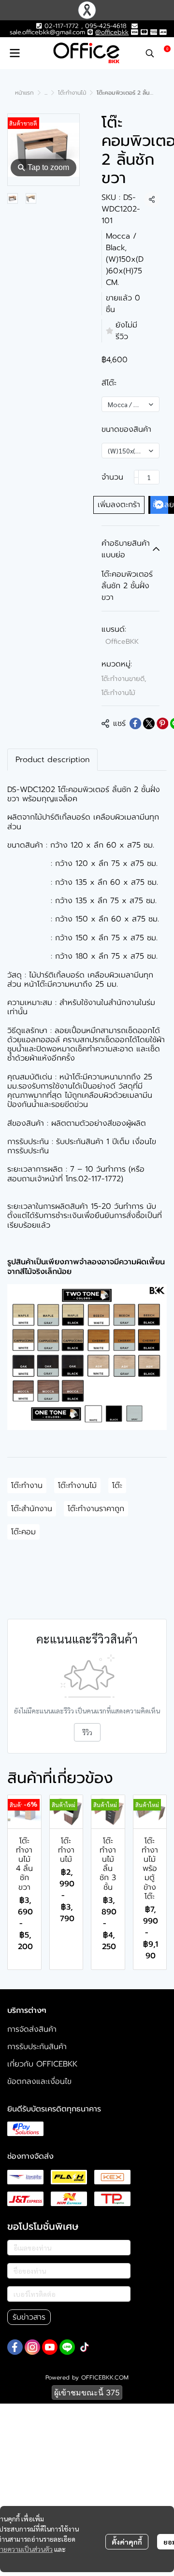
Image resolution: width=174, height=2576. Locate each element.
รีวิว (87, 1732)
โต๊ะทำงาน (27, 1486)
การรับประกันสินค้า (37, 2047)
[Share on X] (149, 723)
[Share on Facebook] (135, 723)
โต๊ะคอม (23, 1532)
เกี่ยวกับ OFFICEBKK (42, 2064)
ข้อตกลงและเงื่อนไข (39, 2081)
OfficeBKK (122, 642)
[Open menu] (14, 53)
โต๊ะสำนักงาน (32, 1509)
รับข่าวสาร (29, 2317)
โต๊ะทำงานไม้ (72, 93)
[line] (67, 2347)
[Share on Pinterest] (162, 723)
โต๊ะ (117, 1486)
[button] (150, 53)
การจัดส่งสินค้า (32, 2029)
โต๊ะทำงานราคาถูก (96, 1509)
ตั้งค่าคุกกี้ (127, 2542)
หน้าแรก (24, 93)
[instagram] (32, 2347)
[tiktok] (85, 2347)
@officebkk (112, 32)
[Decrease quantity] (136, 477)
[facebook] (15, 2347)
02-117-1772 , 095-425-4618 (84, 26)
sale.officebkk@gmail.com (47, 32)
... (46, 93)
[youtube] (50, 2347)
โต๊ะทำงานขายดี (124, 679)
